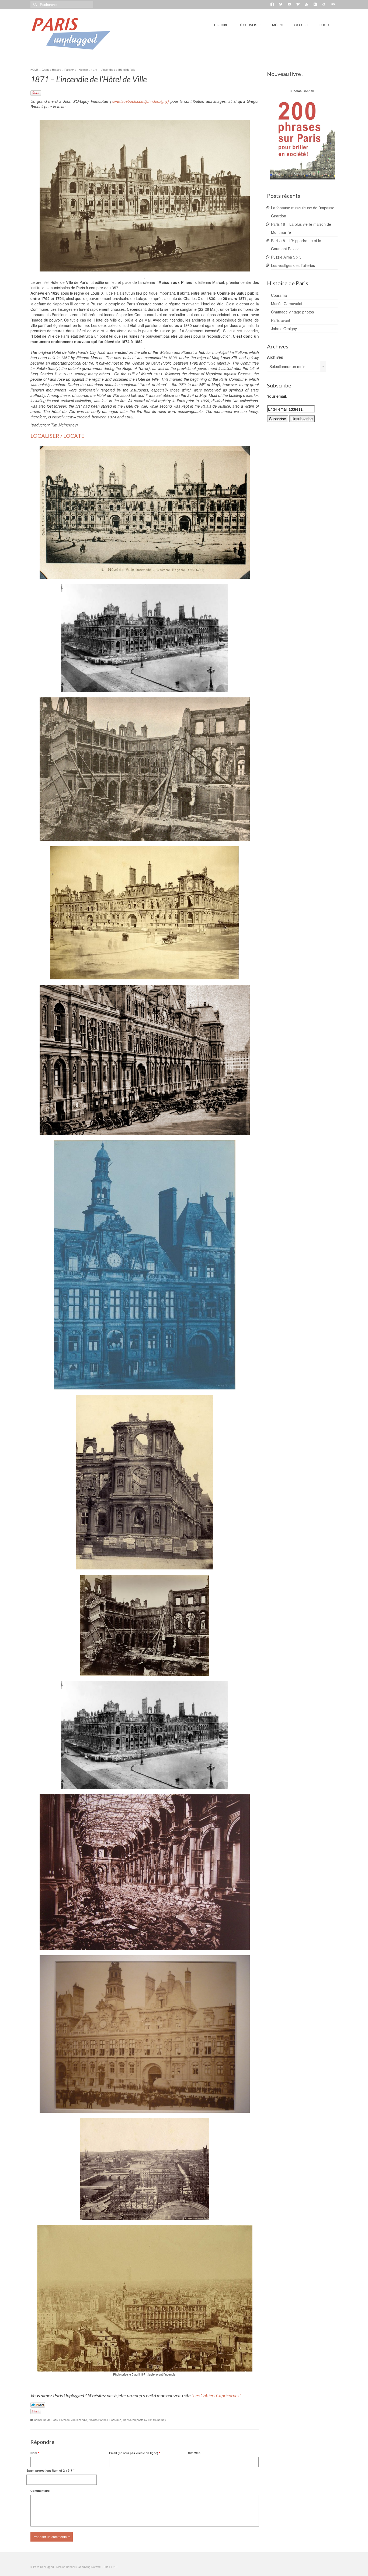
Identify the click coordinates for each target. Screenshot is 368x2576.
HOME (34, 70)
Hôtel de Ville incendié (73, 2420)
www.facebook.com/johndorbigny (140, 101)
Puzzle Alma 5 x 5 (286, 257)
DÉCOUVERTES (250, 25)
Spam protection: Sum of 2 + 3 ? (49, 2470)
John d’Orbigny (284, 329)
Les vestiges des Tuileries (293, 265)
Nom (35, 2453)
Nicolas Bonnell (98, 2420)
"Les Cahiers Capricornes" (217, 2395)
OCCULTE (301, 25)
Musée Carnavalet (287, 304)
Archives (275, 357)
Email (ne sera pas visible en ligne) (135, 2453)
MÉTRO (278, 25)
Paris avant (281, 320)
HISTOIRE (221, 25)
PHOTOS (326, 25)
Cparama (279, 295)
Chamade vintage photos (292, 312)
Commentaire (40, 2491)
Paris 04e (115, 2420)
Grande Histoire (51, 70)
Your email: (277, 396)
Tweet (38, 2405)
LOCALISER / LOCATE (57, 436)
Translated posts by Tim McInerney (144, 2420)
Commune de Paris (46, 2420)
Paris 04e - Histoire (76, 70)
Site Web (194, 2453)
